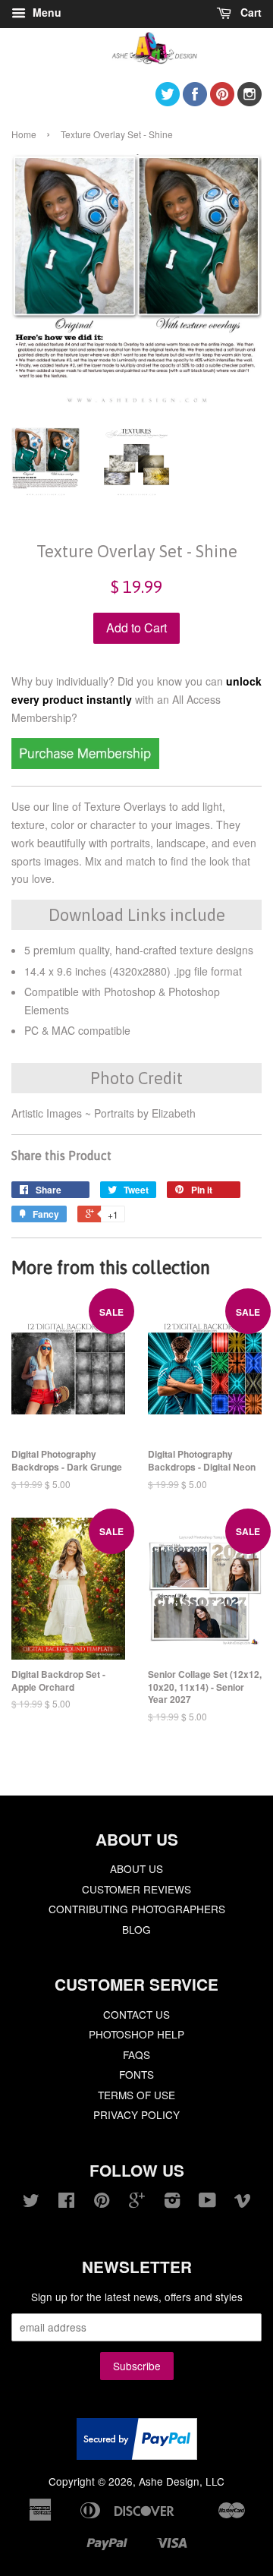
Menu (45, 12)
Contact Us (136, 2014)
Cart (249, 12)
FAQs (136, 2054)
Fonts (136, 2074)
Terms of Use (136, 2095)
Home (24, 134)
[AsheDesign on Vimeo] (243, 2202)
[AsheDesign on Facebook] (195, 101)
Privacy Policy (136, 2114)
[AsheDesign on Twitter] (168, 101)
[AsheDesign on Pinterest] (222, 101)
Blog (136, 1929)
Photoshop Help (136, 2034)
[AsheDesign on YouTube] (207, 2202)
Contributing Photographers (137, 1909)
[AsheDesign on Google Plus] (137, 2202)
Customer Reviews (136, 1889)
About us (136, 1868)
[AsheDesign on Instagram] (249, 101)
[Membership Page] (85, 765)
